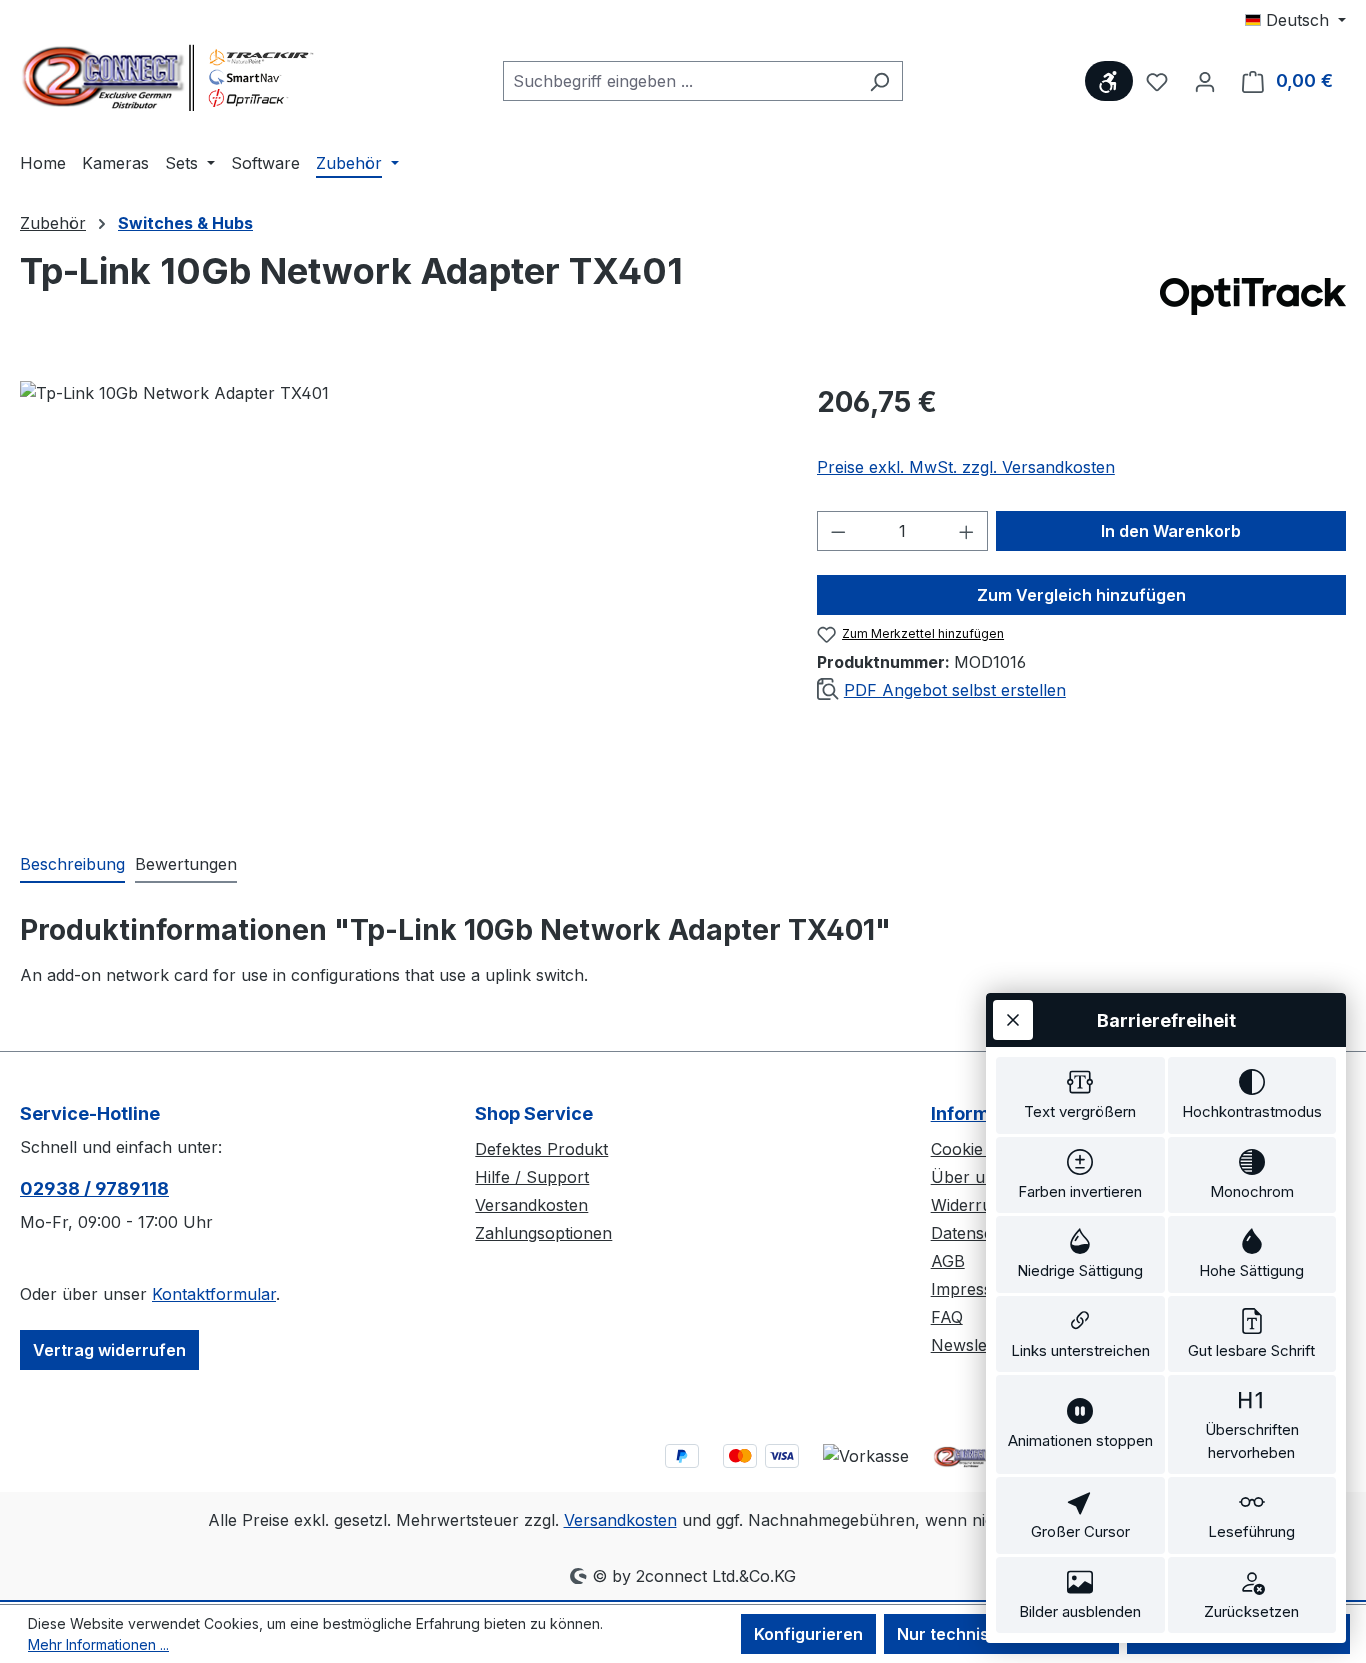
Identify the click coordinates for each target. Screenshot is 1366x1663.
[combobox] (680, 81)
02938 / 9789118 (94, 1188)
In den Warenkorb (1171, 531)
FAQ (947, 1317)
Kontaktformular (214, 1294)
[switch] (1080, 1095)
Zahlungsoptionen (543, 1233)
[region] (398, 596)
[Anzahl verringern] (838, 531)
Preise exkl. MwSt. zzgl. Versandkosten (966, 467)
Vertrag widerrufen (109, 1350)
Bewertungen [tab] (186, 864)
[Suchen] (879, 81)
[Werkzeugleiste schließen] (1013, 1020)
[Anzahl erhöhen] (967, 531)
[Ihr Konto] (1205, 81)
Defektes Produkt (541, 1149)
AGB (948, 1261)
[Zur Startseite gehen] (170, 77)
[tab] (72, 865)
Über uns (967, 1177)
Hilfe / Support (532, 1177)
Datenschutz (979, 1233)
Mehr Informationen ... (98, 1644)
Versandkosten (531, 1205)
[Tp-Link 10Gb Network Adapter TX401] (398, 596)
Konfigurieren (808, 1634)
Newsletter (972, 1345)
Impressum (973, 1289)
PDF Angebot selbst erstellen (955, 690)
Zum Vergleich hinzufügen (1081, 595)
